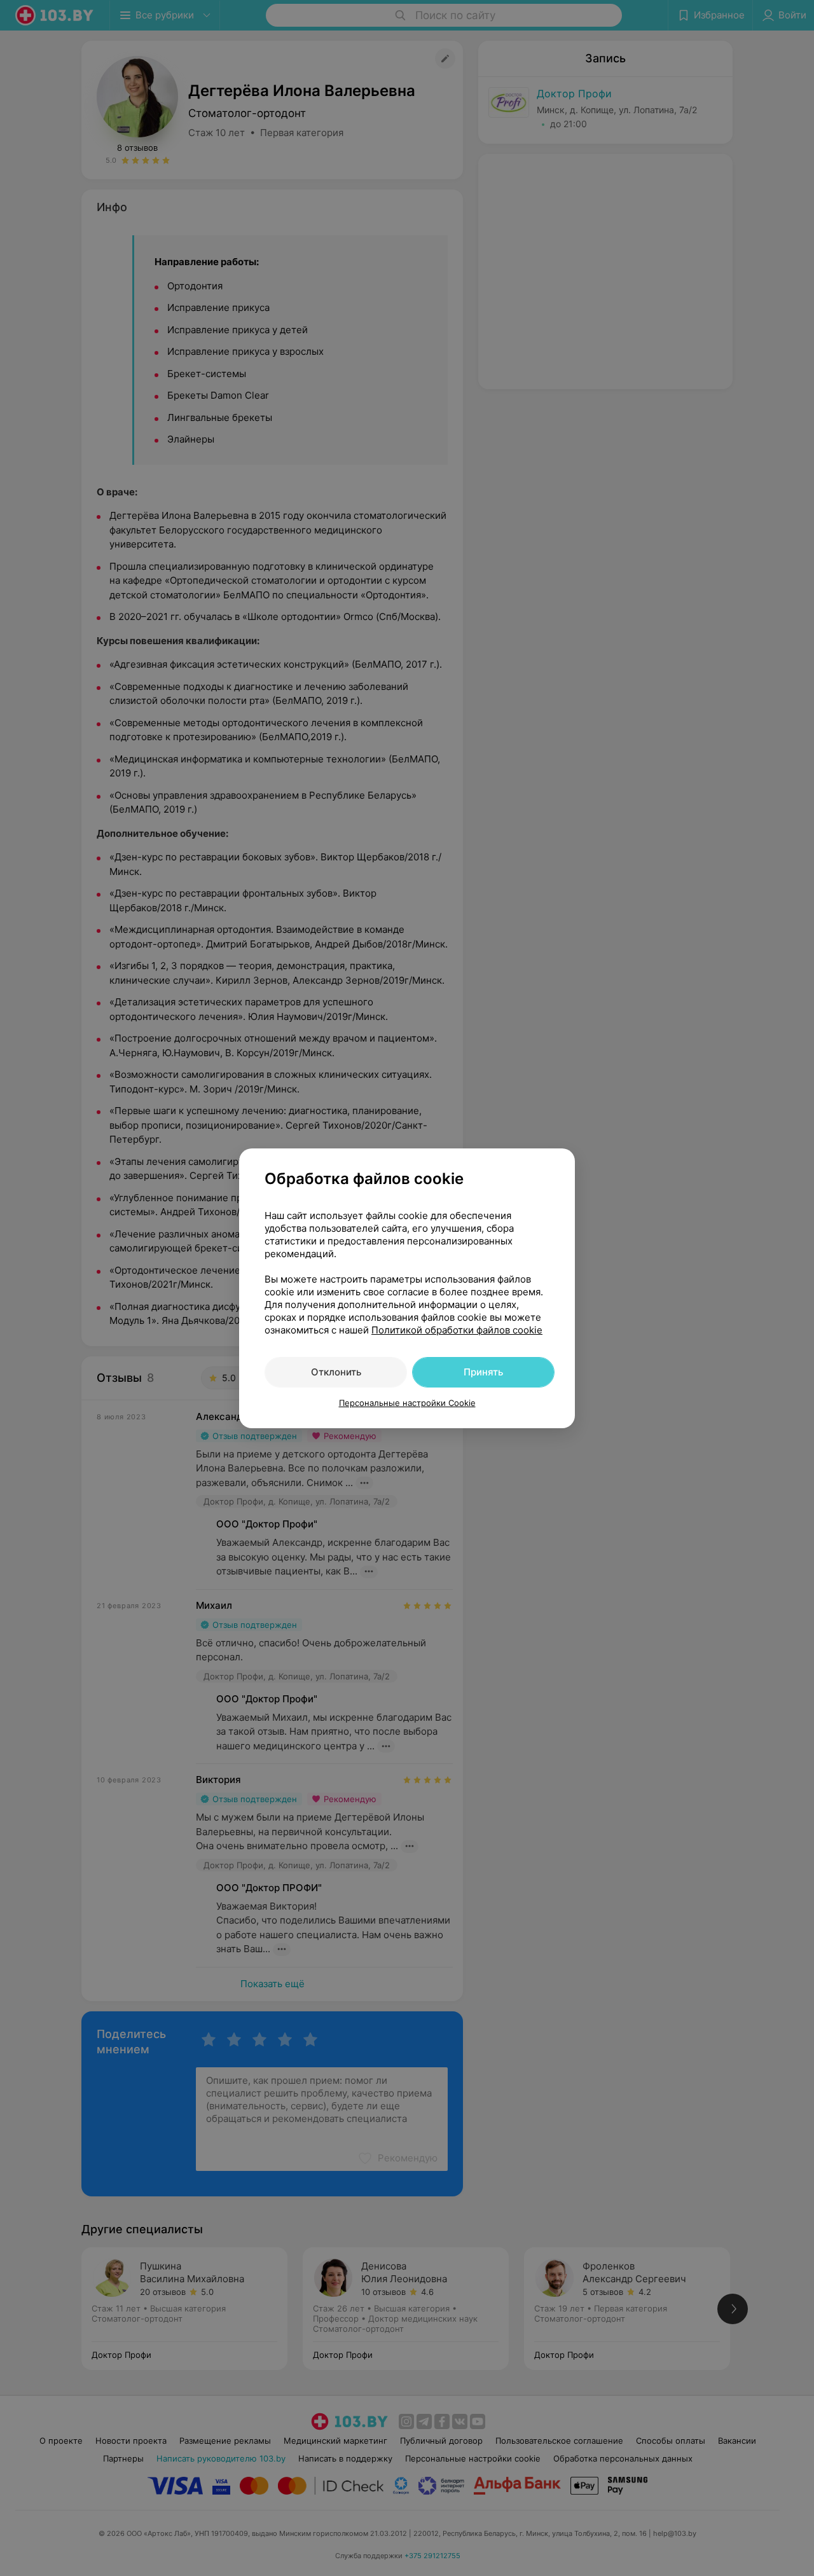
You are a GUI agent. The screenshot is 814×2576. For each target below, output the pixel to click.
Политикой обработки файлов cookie (457, 1330)
